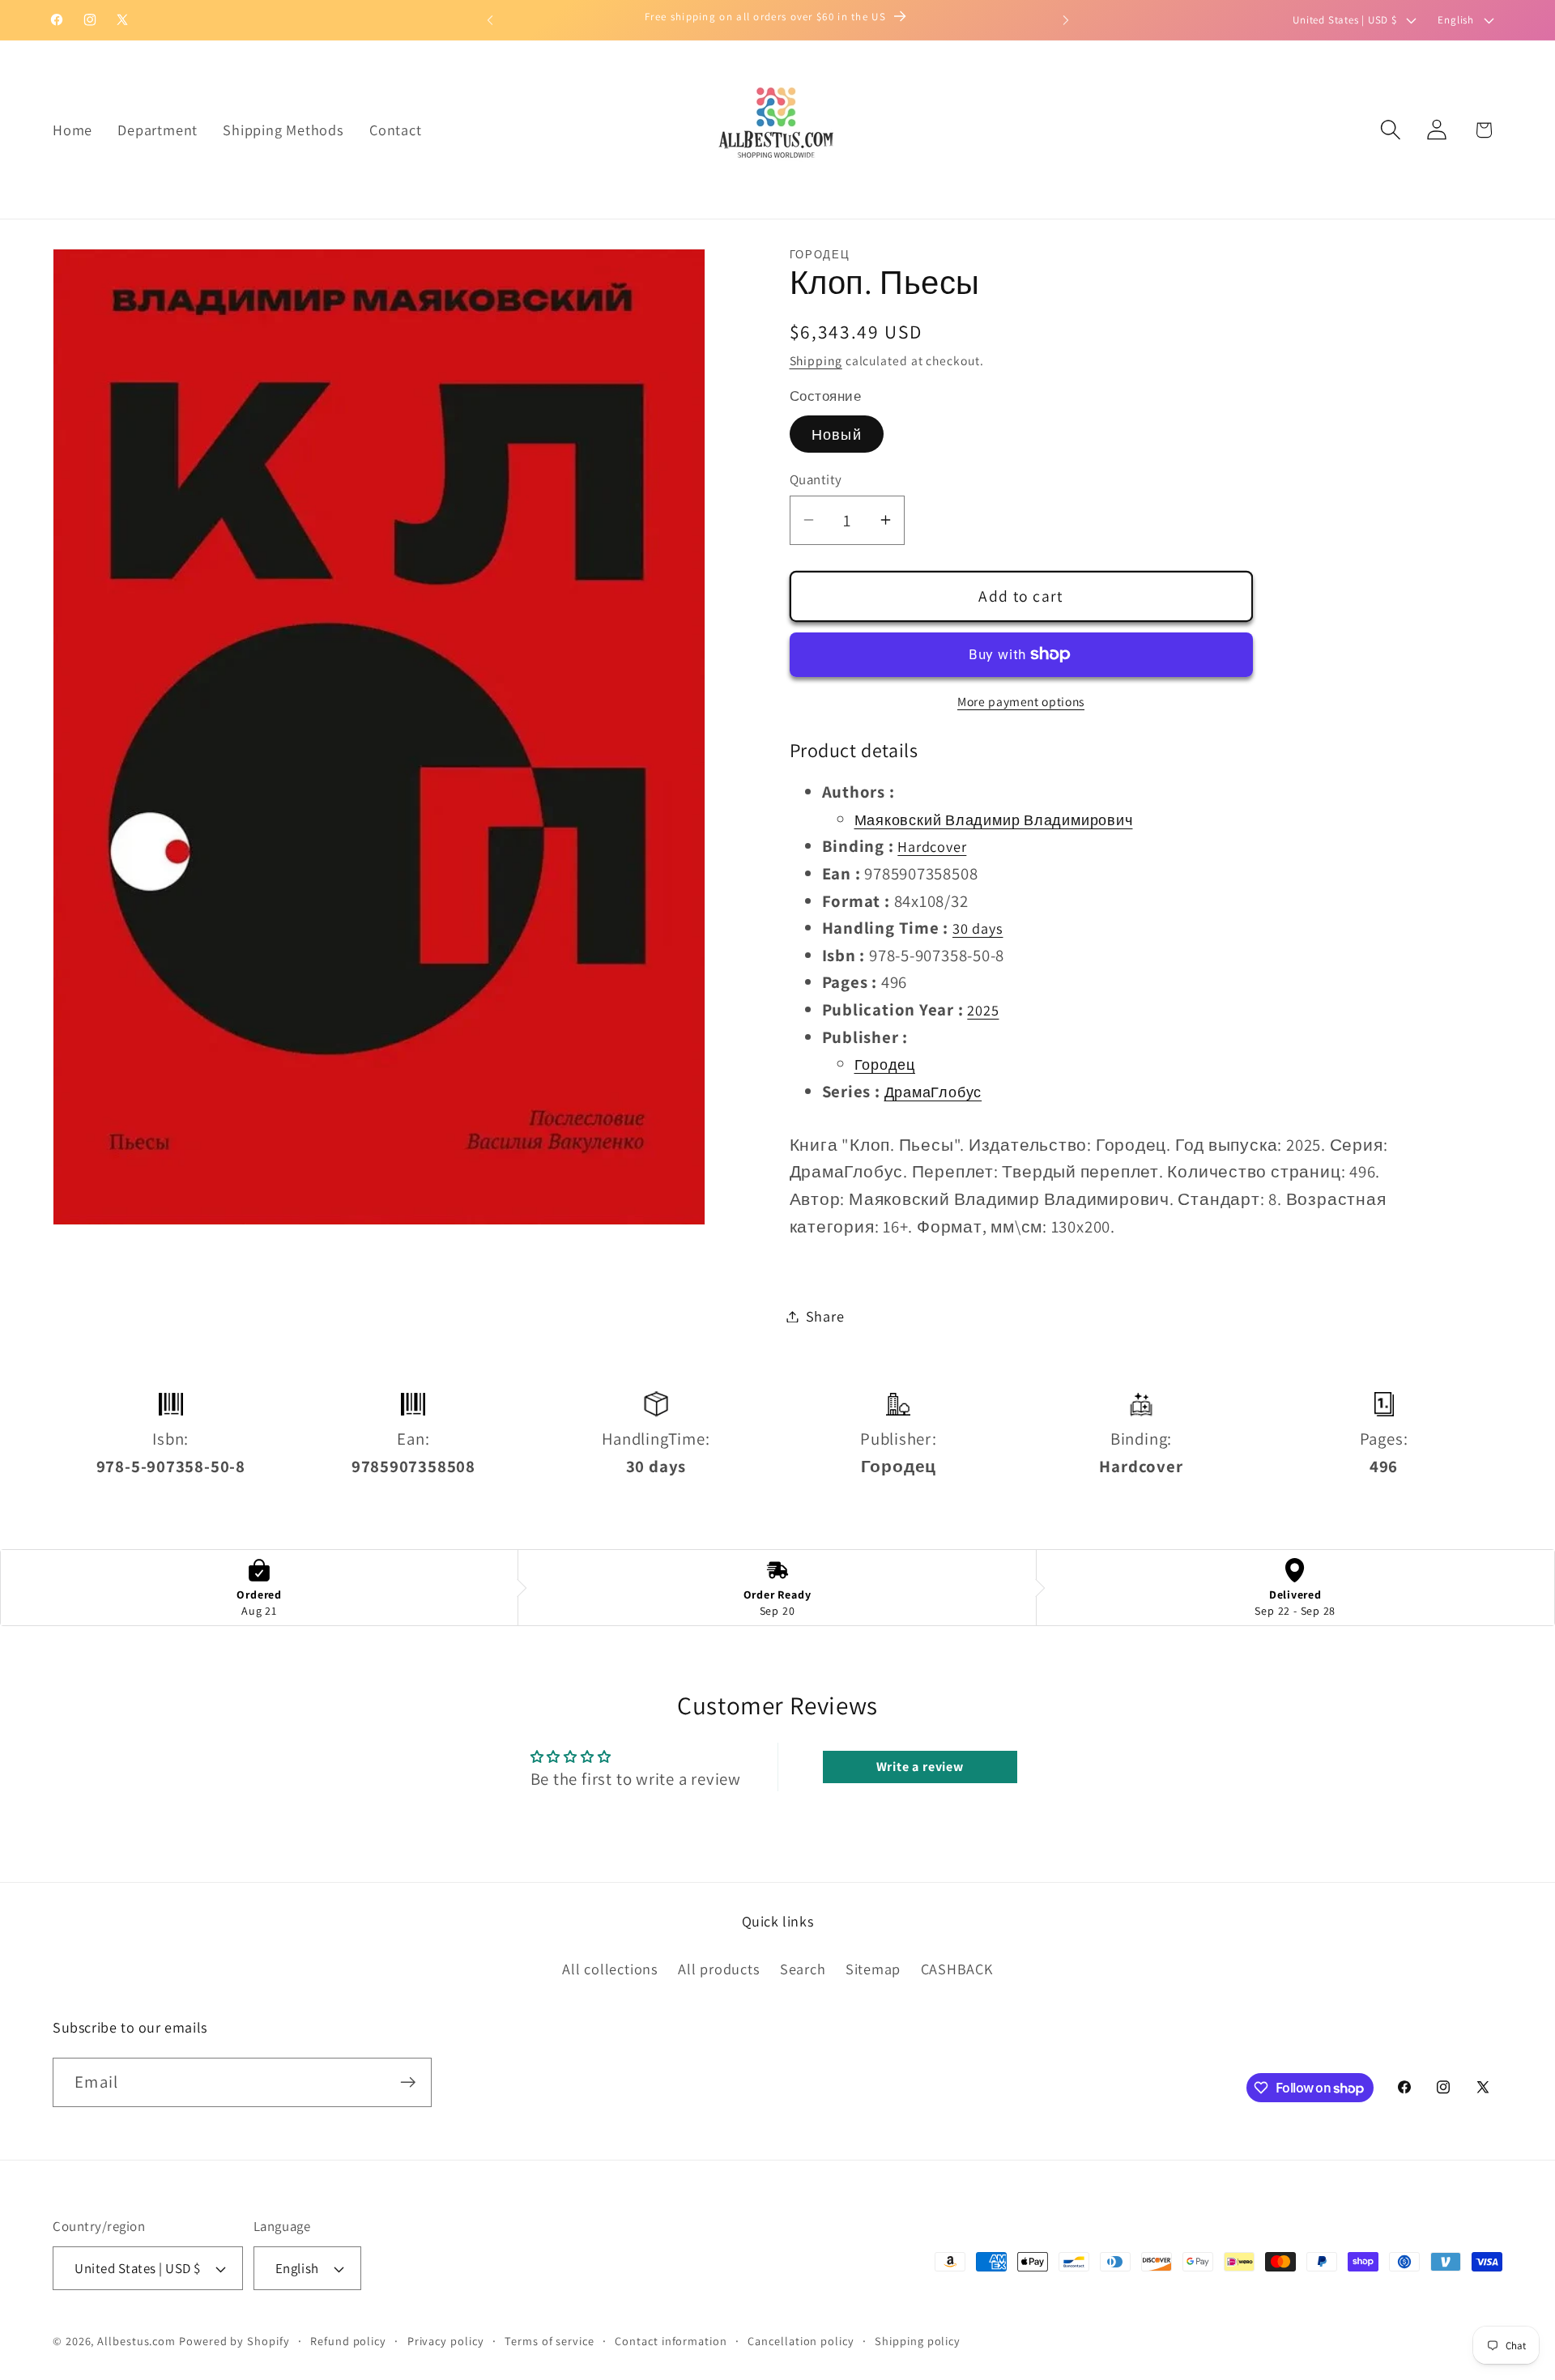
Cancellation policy (801, 2341)
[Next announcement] (1066, 20)
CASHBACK (957, 1969)
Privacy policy (446, 2341)
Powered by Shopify (234, 2341)
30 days (978, 928)
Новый (837, 433)
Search (803, 1969)
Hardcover (932, 846)
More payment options (1021, 701)
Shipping (816, 360)
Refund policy (348, 2341)
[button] (1391, 130)
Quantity (816, 479)
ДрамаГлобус (933, 1091)
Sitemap (873, 1969)
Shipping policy (918, 2341)
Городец (885, 1064)
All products (719, 1969)
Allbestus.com (136, 2341)
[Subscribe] (408, 2082)
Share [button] (825, 1316)
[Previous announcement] (490, 20)
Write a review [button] (920, 1767)
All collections (610, 1969)
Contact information (671, 2341)
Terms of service (550, 2341)
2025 (983, 1010)
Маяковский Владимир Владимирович (994, 819)
